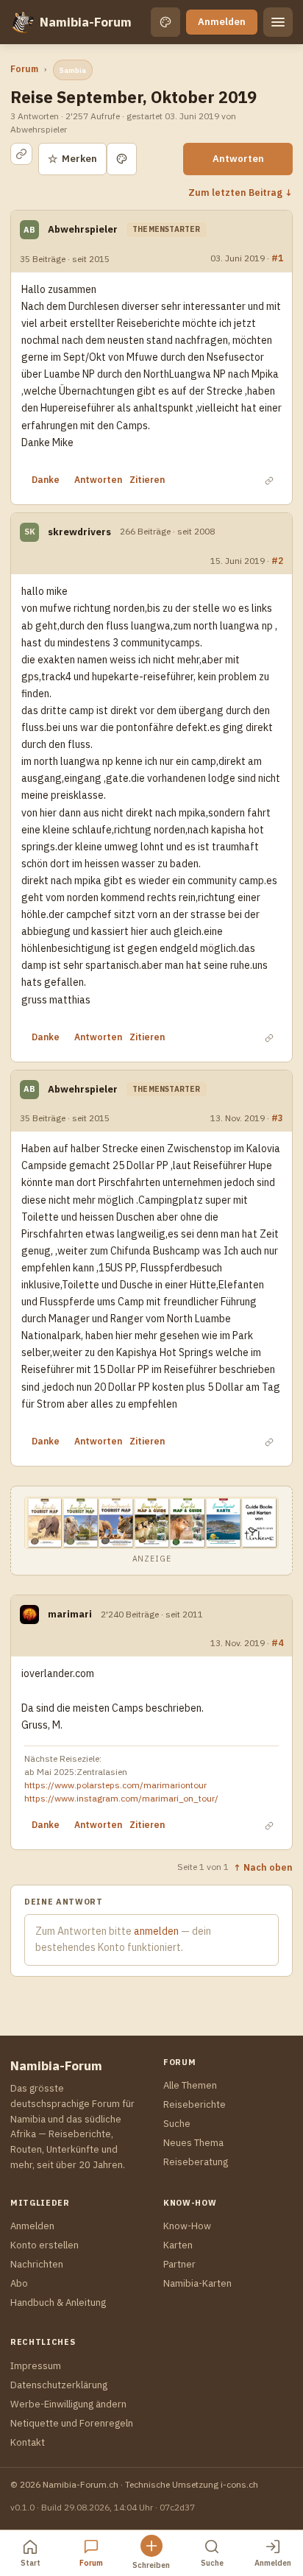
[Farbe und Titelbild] (122, 159)
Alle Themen (190, 2085)
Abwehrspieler (83, 229)
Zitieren (147, 480)
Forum (24, 69)
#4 (277, 1642)
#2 (277, 560)
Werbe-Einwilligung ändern (68, 2404)
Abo (19, 2283)
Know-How (187, 2226)
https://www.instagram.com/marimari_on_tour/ (121, 1798)
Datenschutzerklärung (59, 2385)
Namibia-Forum (86, 22)
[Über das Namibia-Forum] (22, 22)
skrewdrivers (79, 532)
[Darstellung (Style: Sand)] (165, 22)
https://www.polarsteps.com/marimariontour (115, 1785)
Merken (72, 159)
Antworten (238, 159)
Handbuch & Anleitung (58, 2302)
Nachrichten (37, 2264)
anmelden (156, 1931)
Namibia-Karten (197, 2283)
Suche (177, 2124)
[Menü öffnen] (278, 22)
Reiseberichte (195, 2104)
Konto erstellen (44, 2245)
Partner (179, 2264)
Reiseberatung (196, 2162)
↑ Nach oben (263, 1867)
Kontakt (28, 2442)
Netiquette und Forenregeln (72, 2423)
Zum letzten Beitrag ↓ (240, 192)
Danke (46, 480)
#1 (277, 258)
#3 (277, 1118)
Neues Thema (193, 2143)
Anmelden (222, 22)
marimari (70, 1614)
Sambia (73, 70)
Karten (178, 2245)
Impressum (36, 2366)
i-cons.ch (239, 2484)
